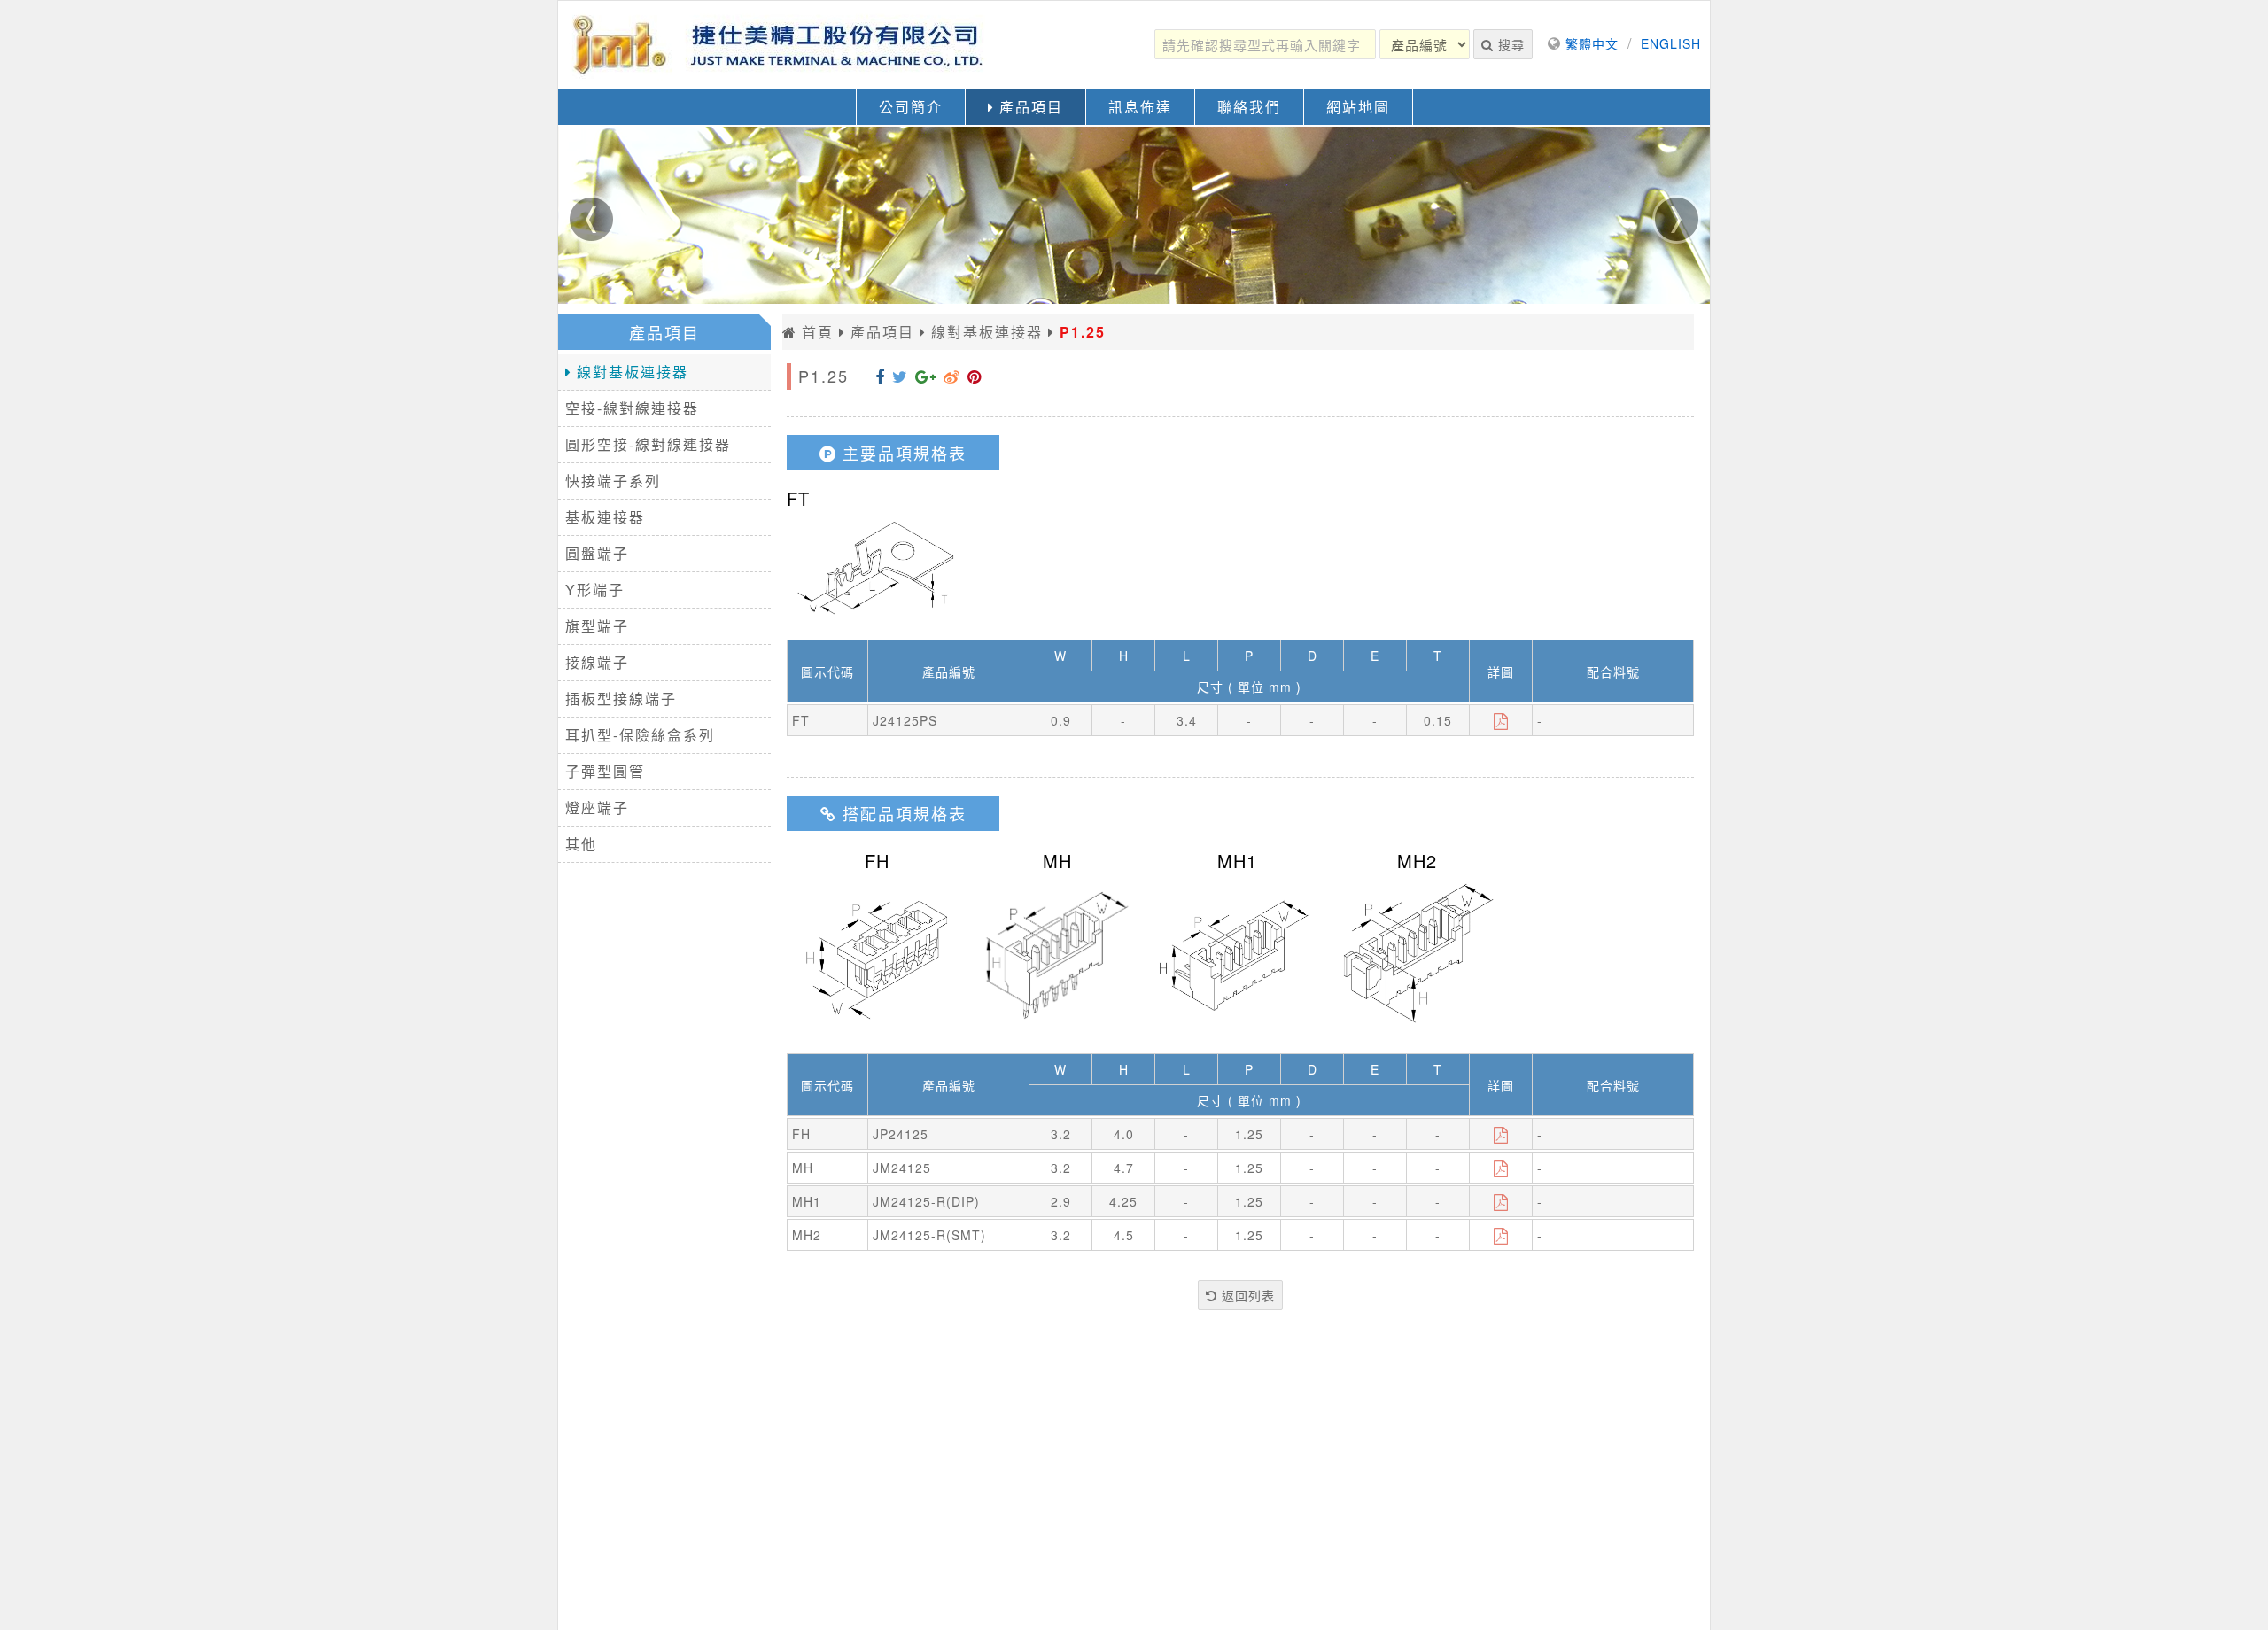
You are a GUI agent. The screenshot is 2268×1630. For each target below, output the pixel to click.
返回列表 (1246, 1295)
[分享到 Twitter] (900, 376)
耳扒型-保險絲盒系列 (640, 735)
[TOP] (2238, 1595)
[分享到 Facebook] (880, 376)
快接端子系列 (613, 481)
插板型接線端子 (621, 699)
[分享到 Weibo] (952, 376)
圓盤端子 (597, 553)
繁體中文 (1592, 43)
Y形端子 (595, 590)
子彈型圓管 (605, 771)
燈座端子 (597, 807)
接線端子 (597, 662)
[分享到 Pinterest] (975, 376)
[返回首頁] (780, 45)
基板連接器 (605, 517)
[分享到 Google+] (926, 376)
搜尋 (1509, 44)
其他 (581, 844)
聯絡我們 (1249, 107)
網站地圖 (1358, 107)
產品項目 (1029, 107)
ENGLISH (1671, 43)
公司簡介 (911, 107)
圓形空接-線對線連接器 (648, 444)
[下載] (1501, 720)
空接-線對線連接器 (632, 408)
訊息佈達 (1140, 107)
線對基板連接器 (630, 372)
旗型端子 (597, 626)
